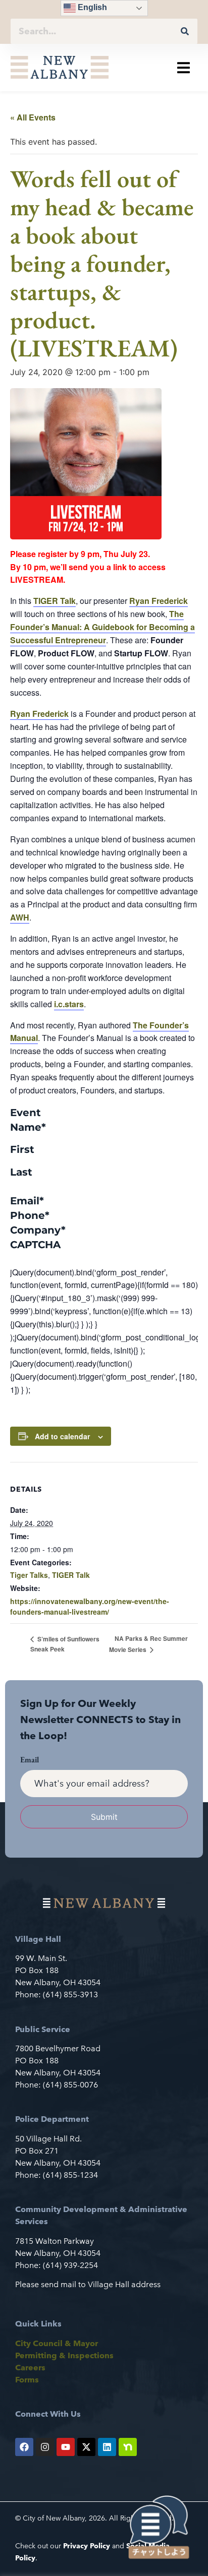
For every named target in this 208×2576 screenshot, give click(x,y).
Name (28, 1127)
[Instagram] (45, 2447)
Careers (30, 2368)
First (22, 1149)
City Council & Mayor (57, 2343)
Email (27, 1201)
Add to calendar (62, 1436)
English (91, 7)
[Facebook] (24, 2447)
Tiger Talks (29, 1575)
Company (38, 1230)
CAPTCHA (35, 1245)
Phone (30, 1215)
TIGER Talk (71, 1575)
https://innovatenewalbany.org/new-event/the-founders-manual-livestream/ (90, 1606)
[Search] (185, 31)
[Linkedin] (107, 2447)
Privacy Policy (87, 2546)
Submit (104, 1817)
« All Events (33, 117)
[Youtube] (66, 2447)
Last (21, 1172)
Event (25, 1113)
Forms (27, 2380)
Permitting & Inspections (64, 2355)
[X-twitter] (86, 2447)
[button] (184, 67)
